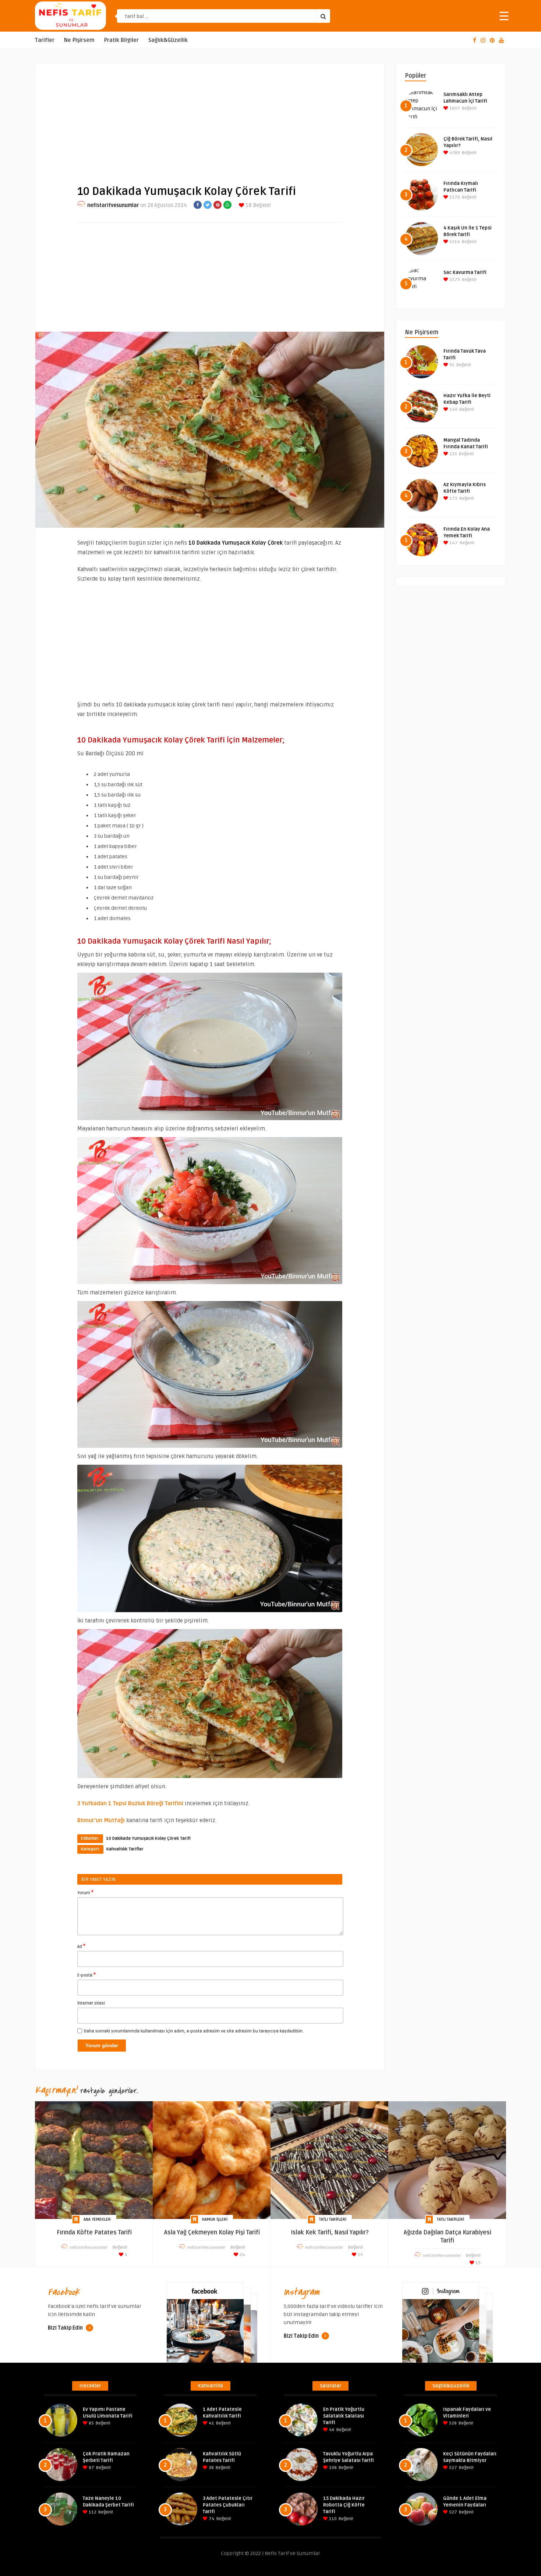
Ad (81, 1946)
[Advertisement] (210, 118)
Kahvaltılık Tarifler (125, 1849)
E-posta (86, 1975)
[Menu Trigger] (504, 16)
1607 (454, 108)
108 (332, 2468)
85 (91, 2423)
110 (332, 2519)
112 (92, 2512)
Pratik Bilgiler (121, 40)
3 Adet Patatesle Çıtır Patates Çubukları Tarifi (228, 2505)
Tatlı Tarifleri (333, 2219)
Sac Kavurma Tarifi (465, 272)
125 (453, 454)
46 (331, 2430)
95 (451, 365)
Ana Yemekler (97, 2219)
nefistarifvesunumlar (113, 205)
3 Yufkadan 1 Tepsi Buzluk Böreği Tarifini (130, 1803)
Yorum (85, 1892)
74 (211, 2519)
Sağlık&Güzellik (168, 40)
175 (453, 498)
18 (248, 205)
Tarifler (45, 40)
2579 (454, 280)
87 (91, 2468)
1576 (454, 197)
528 (452, 2423)
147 (453, 543)
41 (211, 2423)
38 (211, 2468)
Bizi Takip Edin (66, 2328)
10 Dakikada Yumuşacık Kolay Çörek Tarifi (148, 1839)
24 (242, 2255)
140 (453, 409)
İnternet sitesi (91, 2003)
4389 (454, 153)
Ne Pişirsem (79, 40)
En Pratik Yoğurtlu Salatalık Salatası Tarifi (344, 2416)
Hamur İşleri (215, 2219)
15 (360, 2255)
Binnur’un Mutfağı (101, 1820)
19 (478, 2263)
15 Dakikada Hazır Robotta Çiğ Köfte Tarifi (344, 2505)
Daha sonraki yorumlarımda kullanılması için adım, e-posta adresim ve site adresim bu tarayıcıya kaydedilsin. (194, 2031)
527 (452, 2468)
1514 (454, 242)
